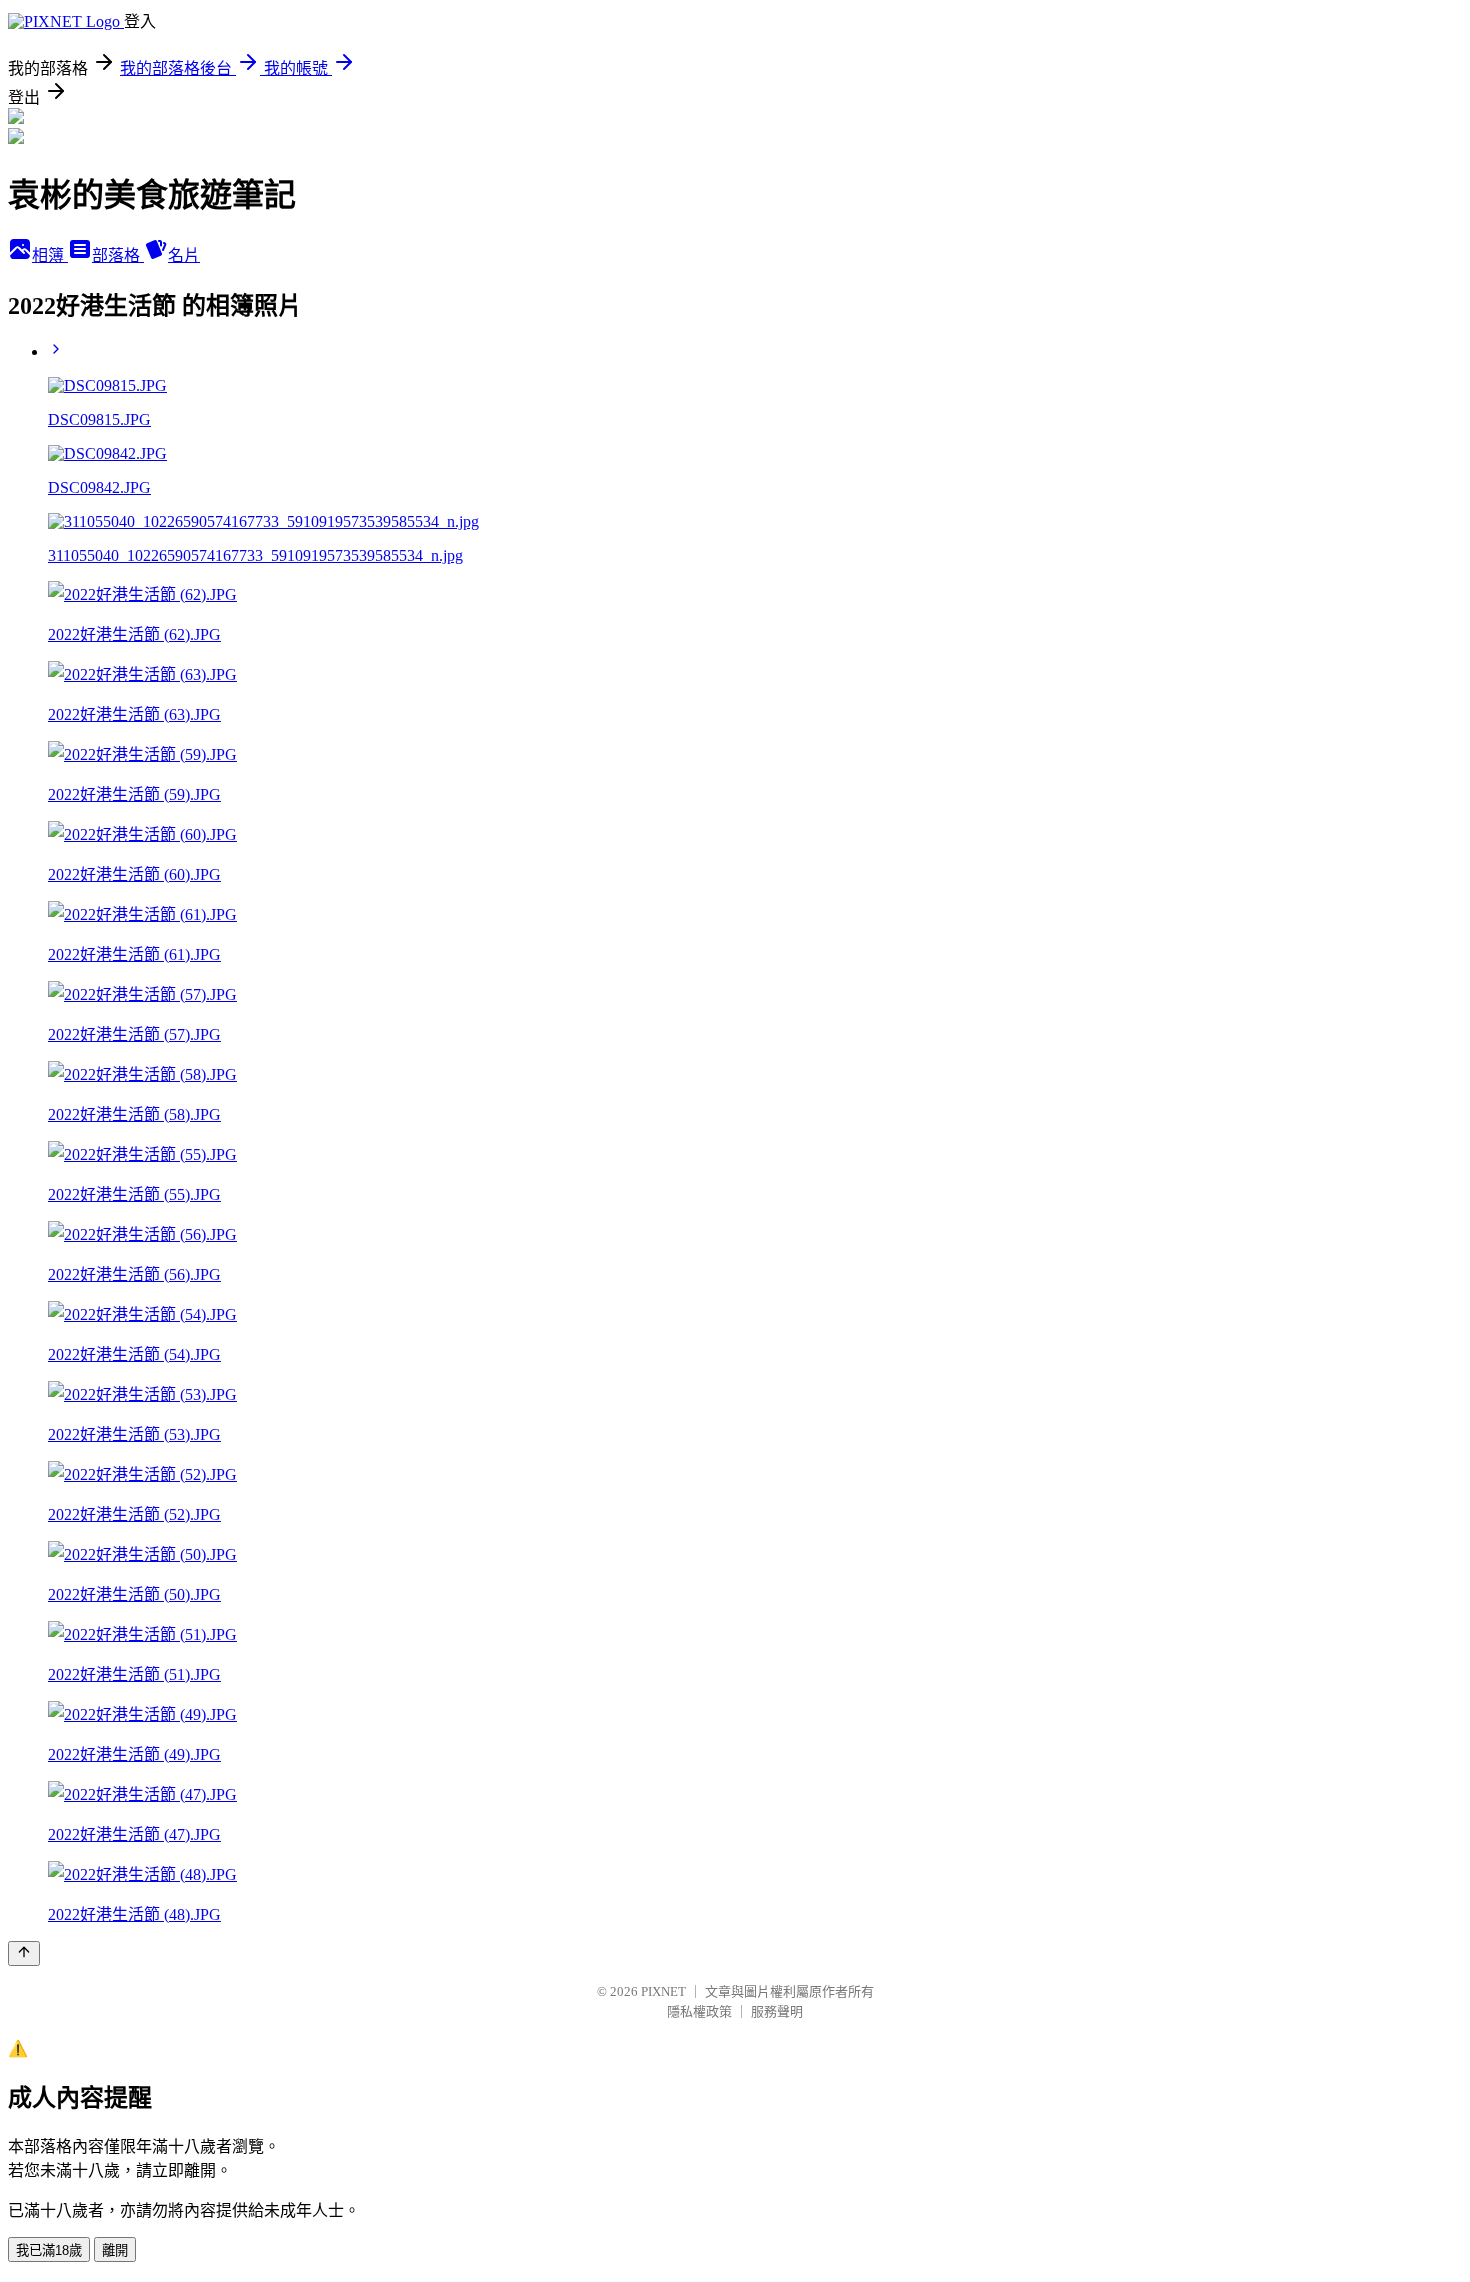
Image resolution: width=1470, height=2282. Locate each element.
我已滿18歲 (49, 2250)
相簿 (50, 255)
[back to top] (24, 1953)
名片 (184, 255)
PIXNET (663, 1991)
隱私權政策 (699, 2011)
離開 (115, 2250)
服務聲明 (777, 2011)
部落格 (118, 255)
